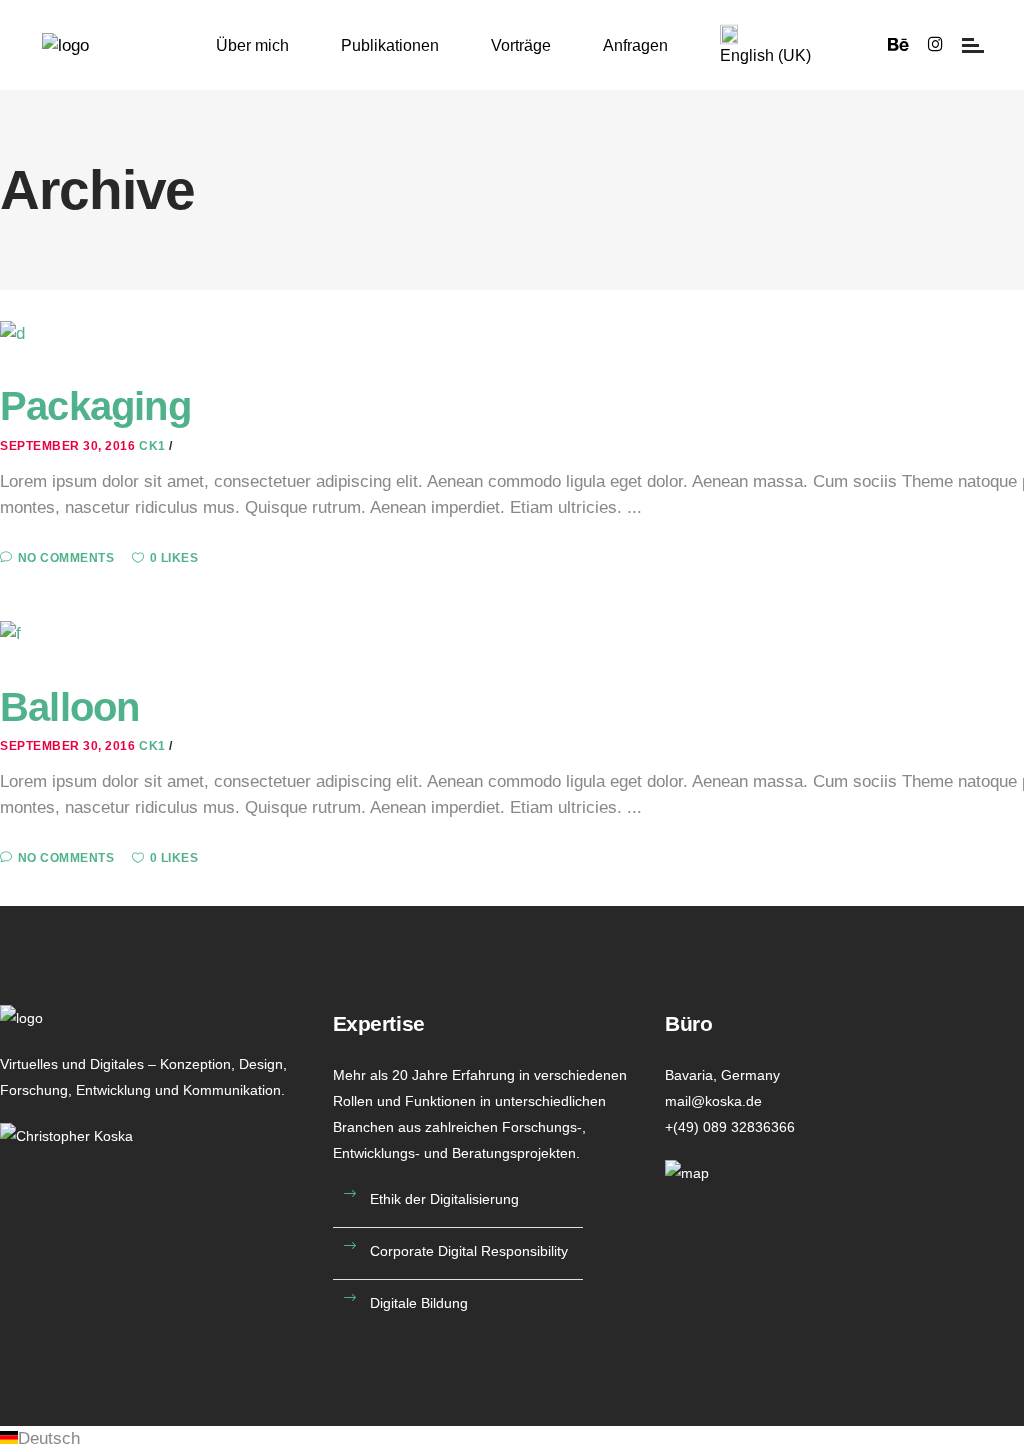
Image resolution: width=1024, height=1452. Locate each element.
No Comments (66, 558)
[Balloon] (10, 633)
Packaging (95, 406)
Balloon (69, 707)
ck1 (154, 446)
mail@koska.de (713, 1101)
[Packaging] (12, 332)
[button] (512, 1439)
